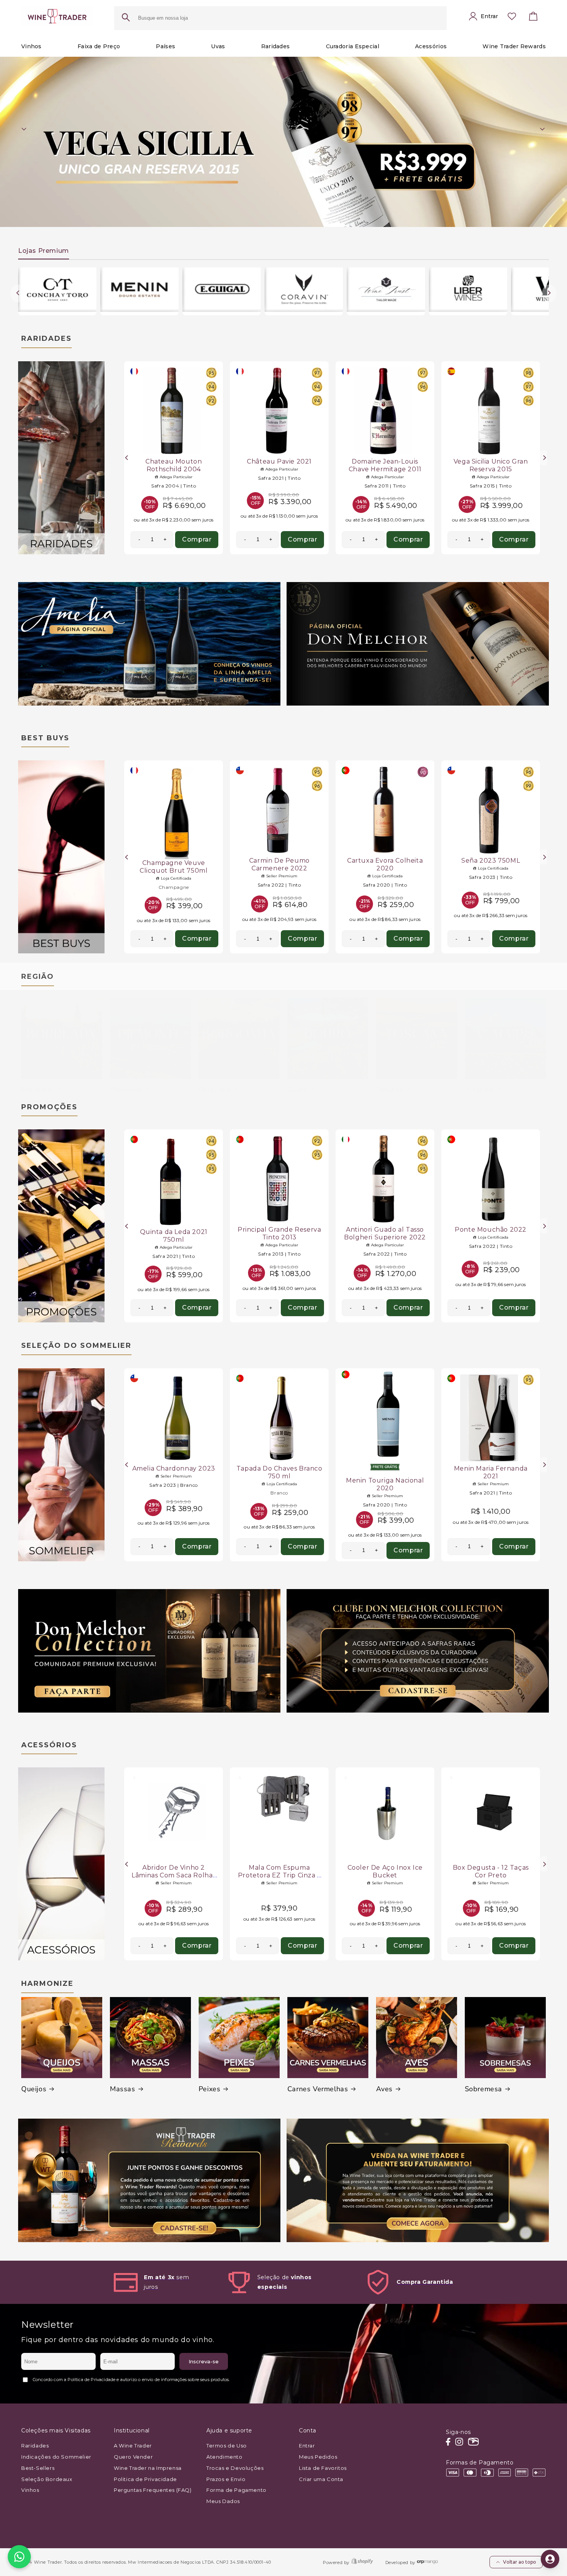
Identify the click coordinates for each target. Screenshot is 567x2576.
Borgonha (215, 1090)
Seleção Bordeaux (47, 2479)
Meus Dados (223, 2501)
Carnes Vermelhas (318, 2089)
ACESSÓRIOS (49, 1745)
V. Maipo (479, 1090)
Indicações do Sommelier (56, 2457)
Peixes (210, 2089)
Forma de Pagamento (236, 2490)
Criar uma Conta (321, 2479)
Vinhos (30, 2490)
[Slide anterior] (24, 129)
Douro (297, 1090)
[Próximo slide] (543, 129)
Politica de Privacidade (145, 2479)
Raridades (35, 2446)
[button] (533, 18)
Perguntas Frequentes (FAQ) (153, 2490)
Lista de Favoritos (323, 2468)
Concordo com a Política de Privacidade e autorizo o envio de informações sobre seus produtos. (131, 2380)
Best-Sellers (38, 2468)
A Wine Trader (133, 2446)
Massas (123, 2089)
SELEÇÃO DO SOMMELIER (76, 1346)
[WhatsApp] (19, 2557)
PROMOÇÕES (49, 1107)
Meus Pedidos (318, 2457)
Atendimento (224, 2457)
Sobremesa (483, 2089)
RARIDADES (46, 339)
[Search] (126, 18)
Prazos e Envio (226, 2479)
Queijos (34, 2089)
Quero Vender (133, 2457)
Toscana (390, 1090)
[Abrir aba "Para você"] (550, 2559)
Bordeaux (37, 1090)
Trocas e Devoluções (235, 2468)
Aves (384, 2089)
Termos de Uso (227, 2446)
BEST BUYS (45, 738)
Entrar (307, 2446)
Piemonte (126, 1090)
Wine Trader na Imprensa (148, 2468)
